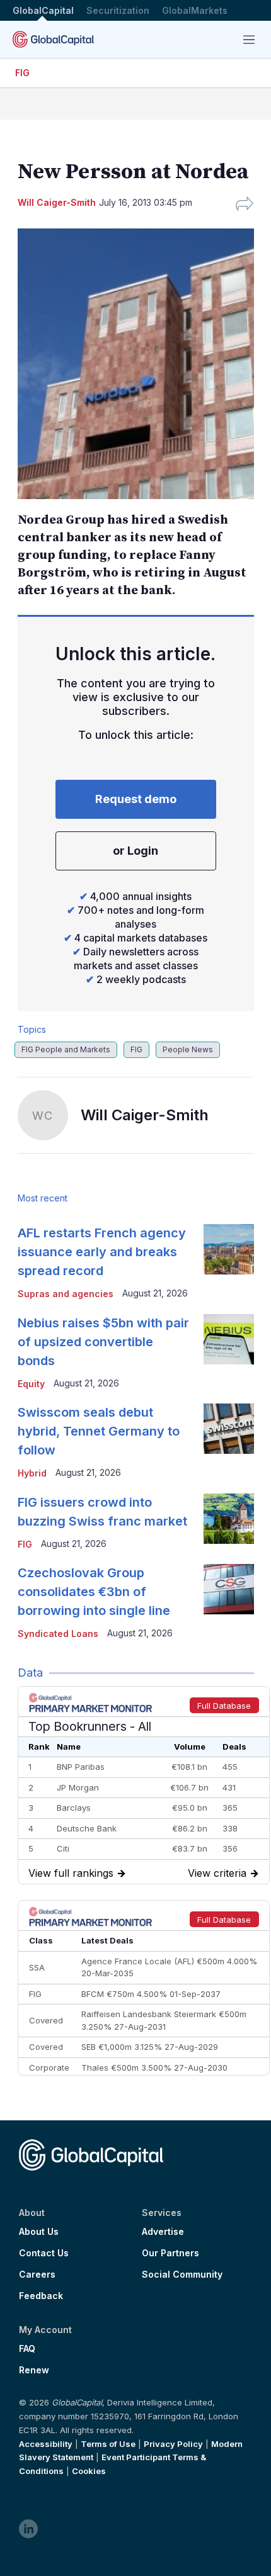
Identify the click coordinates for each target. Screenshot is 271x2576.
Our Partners (170, 2253)
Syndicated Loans (58, 1634)
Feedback (41, 2296)
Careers (37, 2275)
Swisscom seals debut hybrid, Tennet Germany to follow (99, 1431)
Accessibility (46, 2444)
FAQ (27, 2349)
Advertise (163, 2232)
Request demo (136, 799)
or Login (135, 851)
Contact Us (44, 2253)
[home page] (53, 39)
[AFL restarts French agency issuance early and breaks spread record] (229, 1249)
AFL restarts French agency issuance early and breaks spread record (102, 1252)
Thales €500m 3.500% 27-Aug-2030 (154, 2067)
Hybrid (32, 1473)
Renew (34, 2370)
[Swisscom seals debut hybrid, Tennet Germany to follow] (229, 1429)
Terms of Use (108, 2444)
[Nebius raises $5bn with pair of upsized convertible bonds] (229, 1339)
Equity (31, 1384)
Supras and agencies (66, 1294)
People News (188, 1049)
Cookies (89, 2471)
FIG (22, 73)
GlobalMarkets (195, 10)
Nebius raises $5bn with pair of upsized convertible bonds (103, 1342)
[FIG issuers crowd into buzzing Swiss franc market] (229, 1519)
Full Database (224, 1706)
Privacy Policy (173, 2444)
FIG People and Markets (66, 1049)
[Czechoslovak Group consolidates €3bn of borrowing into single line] (229, 1589)
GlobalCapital (43, 10)
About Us (39, 2232)
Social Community (182, 2275)
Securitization (118, 10)
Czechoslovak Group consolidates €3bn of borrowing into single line (94, 1592)
